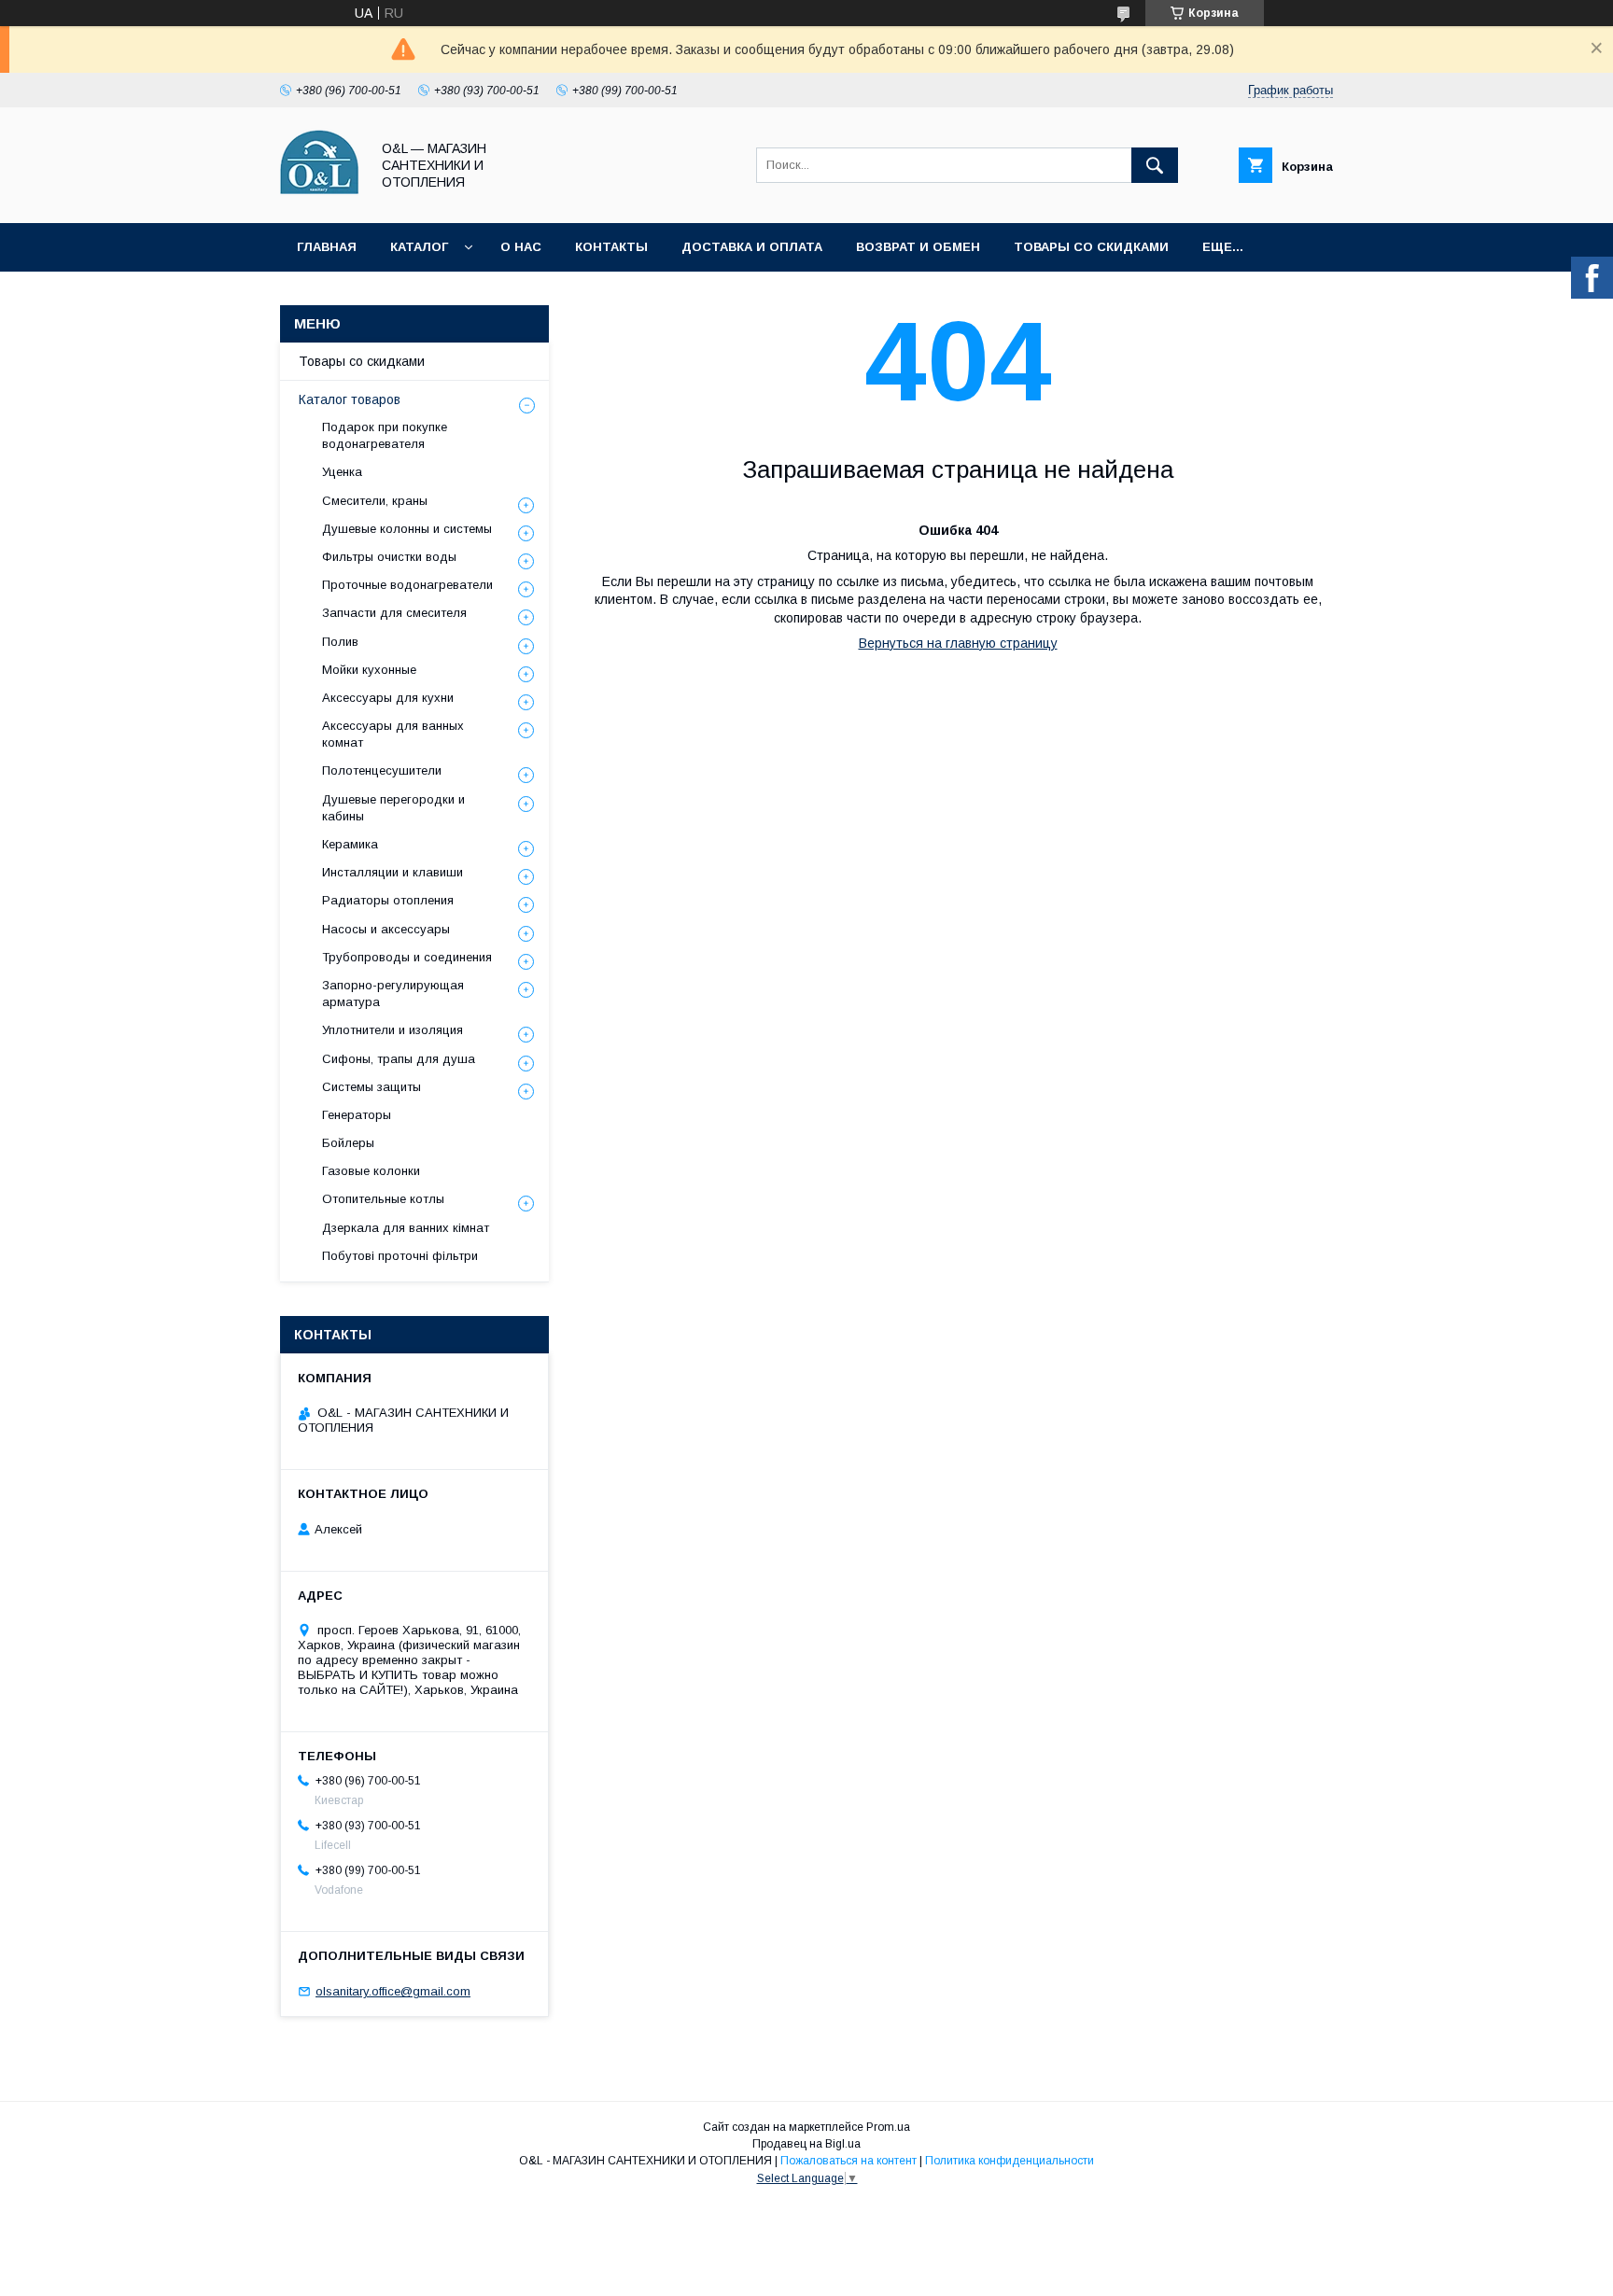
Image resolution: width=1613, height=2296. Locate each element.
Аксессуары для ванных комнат (393, 734)
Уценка (342, 472)
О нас (521, 247)
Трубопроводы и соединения (407, 957)
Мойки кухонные (369, 670)
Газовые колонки (371, 1171)
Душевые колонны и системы (407, 529)
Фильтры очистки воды (389, 557)
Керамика (350, 844)
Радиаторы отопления (388, 900)
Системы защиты (372, 1087)
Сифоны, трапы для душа (399, 1059)
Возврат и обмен (918, 247)
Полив (340, 642)
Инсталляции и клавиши (393, 872)
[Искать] (1155, 165)
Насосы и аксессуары (386, 929)
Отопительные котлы (383, 1199)
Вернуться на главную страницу (958, 643)
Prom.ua (888, 2127)
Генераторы (357, 1115)
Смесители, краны (375, 501)
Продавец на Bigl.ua (806, 2144)
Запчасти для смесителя (394, 613)
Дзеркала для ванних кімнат (406, 1228)
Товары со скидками (1091, 247)
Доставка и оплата (752, 247)
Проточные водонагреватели (407, 585)
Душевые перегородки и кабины (393, 808)
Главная (327, 247)
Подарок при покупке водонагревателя (385, 435)
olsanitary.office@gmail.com (393, 1991)
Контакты (611, 247)
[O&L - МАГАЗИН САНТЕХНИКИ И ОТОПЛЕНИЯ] (320, 199)
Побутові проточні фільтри (400, 1256)
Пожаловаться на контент (849, 2161)
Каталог (419, 247)
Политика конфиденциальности (1010, 2161)
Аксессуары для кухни (388, 698)
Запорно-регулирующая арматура (393, 994)
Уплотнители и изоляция (393, 1030)
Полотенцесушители (382, 770)
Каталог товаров (350, 399)
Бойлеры (348, 1143)
